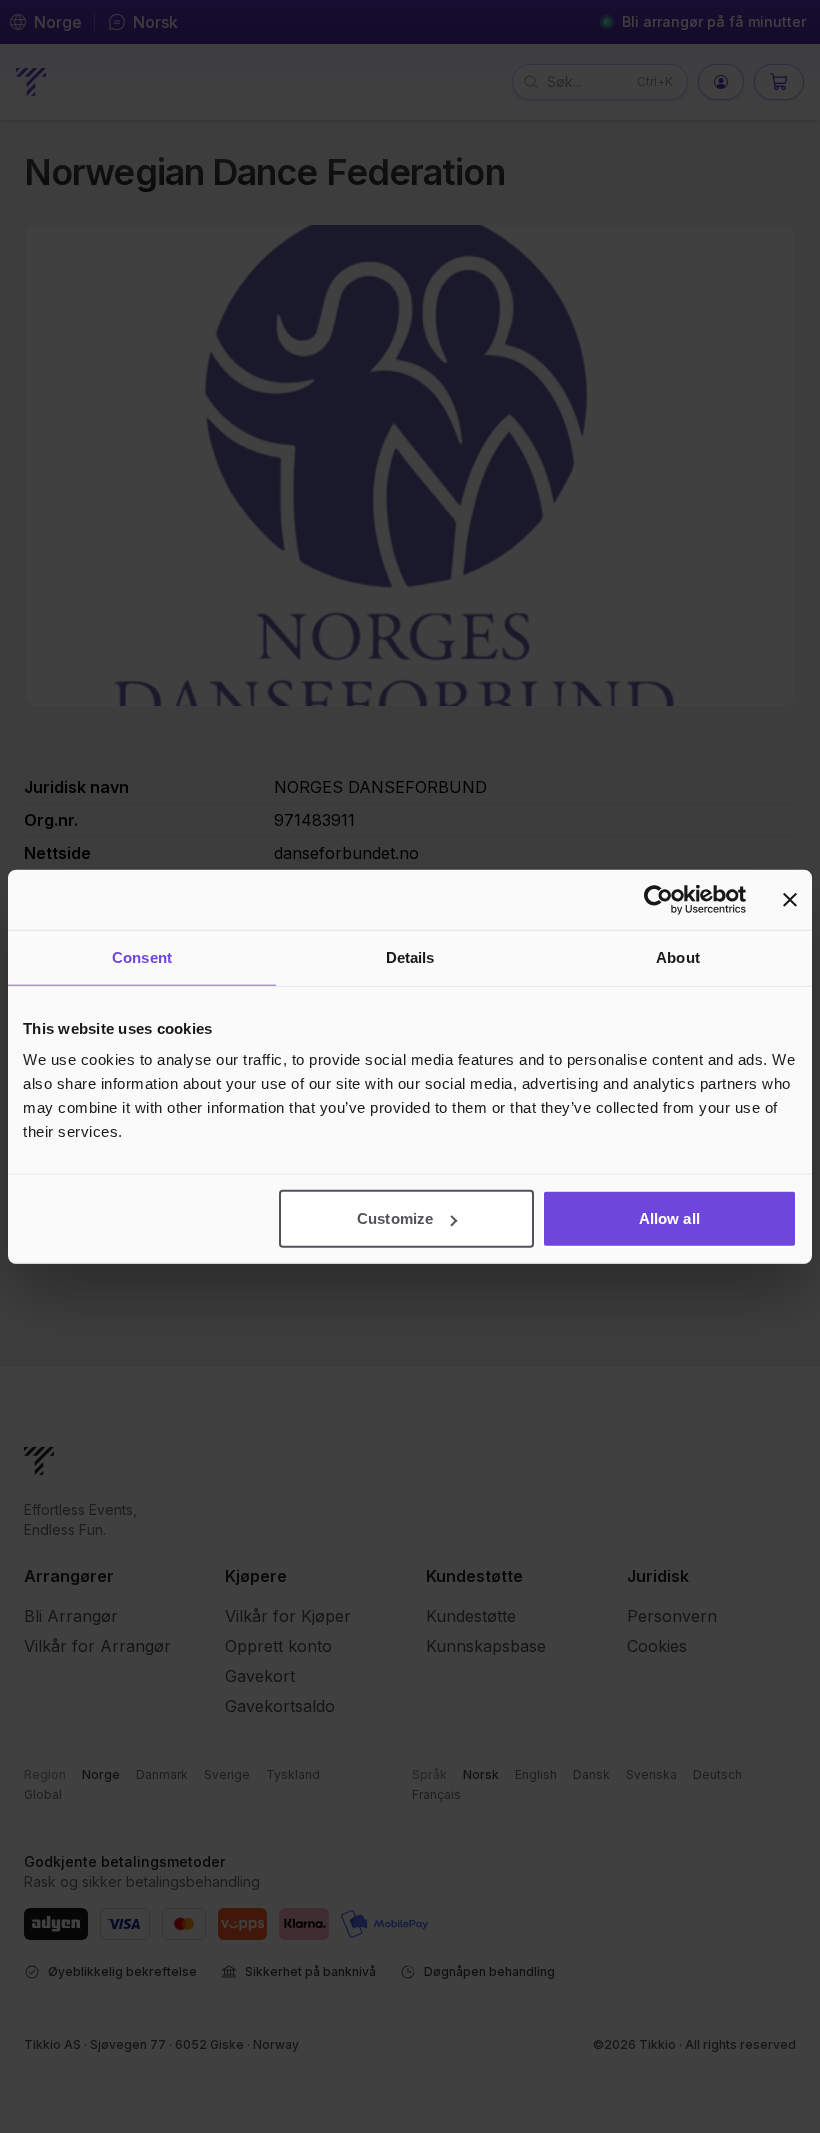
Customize (395, 1218)
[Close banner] (790, 899)
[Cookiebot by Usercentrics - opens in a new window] (658, 899)
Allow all (669, 1218)
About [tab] (678, 956)
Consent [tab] (142, 956)
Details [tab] (410, 956)
